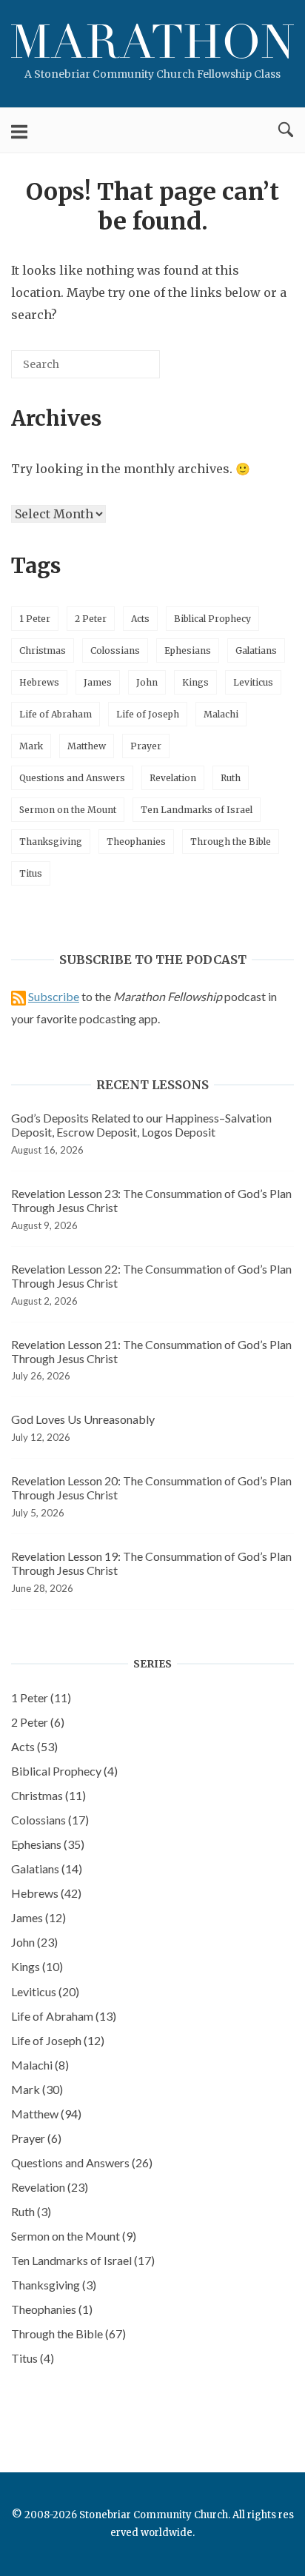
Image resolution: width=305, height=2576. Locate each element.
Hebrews (39, 682)
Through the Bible (231, 842)
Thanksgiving (51, 842)
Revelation (173, 778)
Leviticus (253, 682)
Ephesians (188, 650)
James (98, 682)
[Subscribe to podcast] (19, 996)
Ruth (231, 778)
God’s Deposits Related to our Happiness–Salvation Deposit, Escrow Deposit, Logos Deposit (141, 1125)
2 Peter (91, 619)
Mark (31, 746)
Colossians (115, 650)
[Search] (127, 370)
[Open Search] (286, 130)
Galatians (256, 650)
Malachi (221, 714)
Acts (140, 619)
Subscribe (54, 996)
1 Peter (35, 619)
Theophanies (136, 842)
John (147, 682)
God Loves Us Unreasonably (83, 1419)
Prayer (146, 746)
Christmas (43, 650)
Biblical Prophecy (212, 619)
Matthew (87, 746)
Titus (31, 873)
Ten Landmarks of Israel (197, 810)
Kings (195, 682)
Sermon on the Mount (68, 810)
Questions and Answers (72, 778)
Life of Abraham (56, 714)
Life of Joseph (148, 714)
